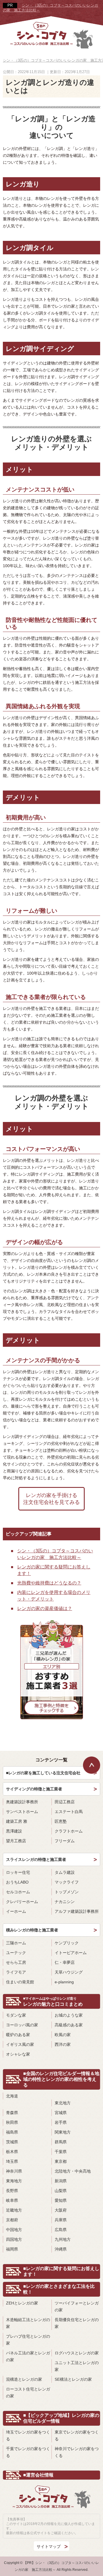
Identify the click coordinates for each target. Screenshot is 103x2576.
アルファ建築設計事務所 (77, 1911)
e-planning (64, 1982)
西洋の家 (63, 2044)
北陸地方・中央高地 (73, 2171)
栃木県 (12, 2152)
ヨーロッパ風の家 (22, 2025)
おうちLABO (17, 1882)
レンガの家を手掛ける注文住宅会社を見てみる (51, 1499)
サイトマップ (49, 2546)
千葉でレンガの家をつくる (28, 2452)
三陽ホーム (16, 1943)
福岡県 (12, 2249)
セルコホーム (18, 1892)
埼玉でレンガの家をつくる (28, 2436)
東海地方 (14, 2181)
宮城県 (61, 2113)
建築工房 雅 (17, 1821)
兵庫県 (61, 2220)
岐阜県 (12, 2200)
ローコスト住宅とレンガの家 (28, 2392)
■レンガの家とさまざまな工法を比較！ (59, 2289)
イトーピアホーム (71, 1953)
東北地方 (63, 2103)
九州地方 (63, 2239)
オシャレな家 (18, 2054)
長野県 (12, 2191)
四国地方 (14, 2239)
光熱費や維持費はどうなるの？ (49, 1583)
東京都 (61, 2161)
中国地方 (14, 2230)
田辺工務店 (65, 1802)
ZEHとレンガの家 (22, 2303)
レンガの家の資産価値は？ (45, 1608)
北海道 (12, 2096)
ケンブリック (67, 1943)
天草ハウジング (69, 1972)
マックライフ (67, 1882)
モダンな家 (16, 2015)
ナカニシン (65, 1902)
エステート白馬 (69, 1812)
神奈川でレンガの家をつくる (77, 2452)
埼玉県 (12, 2161)
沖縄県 (61, 2249)
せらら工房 (16, 1962)
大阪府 (61, 2210)
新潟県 (61, 2181)
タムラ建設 (65, 1872)
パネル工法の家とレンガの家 (28, 2356)
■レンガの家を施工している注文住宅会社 (43, 1773)
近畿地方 (14, 2210)
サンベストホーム (22, 1812)
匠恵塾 (61, 1821)
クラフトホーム (69, 1831)
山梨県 (61, 2191)
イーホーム (16, 1911)
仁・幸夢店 (65, 1962)
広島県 (61, 2230)
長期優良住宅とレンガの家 (77, 2323)
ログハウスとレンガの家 (77, 2353)
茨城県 (12, 2142)
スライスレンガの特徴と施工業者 (36, 1859)
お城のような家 (69, 2015)
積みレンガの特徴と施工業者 (32, 1930)
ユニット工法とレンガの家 (77, 2366)
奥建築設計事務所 (22, 1802)
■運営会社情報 (38, 2475)
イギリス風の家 (20, 2044)
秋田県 (12, 2122)
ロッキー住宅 (18, 1872)
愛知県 (61, 2200)
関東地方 (63, 2132)
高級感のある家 (69, 2025)
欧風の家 (63, 2035)
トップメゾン (67, 1892)
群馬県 (61, 2142)
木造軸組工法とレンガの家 (28, 2323)
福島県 (12, 2132)
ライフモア (16, 1972)
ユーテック (16, 1953)
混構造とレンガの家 (24, 2379)
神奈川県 (14, 2171)
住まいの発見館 (20, 1982)
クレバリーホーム (22, 1902)
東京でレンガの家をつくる (77, 2436)
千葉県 (61, 2152)
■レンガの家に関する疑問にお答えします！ (61, 2271)
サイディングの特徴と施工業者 (34, 1789)
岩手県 (61, 2122)
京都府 (12, 2220)
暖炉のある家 (18, 2035)
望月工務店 (16, 1841)
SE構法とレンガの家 (73, 2379)
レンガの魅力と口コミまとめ (53, 2002)
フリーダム (65, 1841)
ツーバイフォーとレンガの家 (77, 2306)
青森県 (12, 2113)
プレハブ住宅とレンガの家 (28, 2340)
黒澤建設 (14, 1831)
